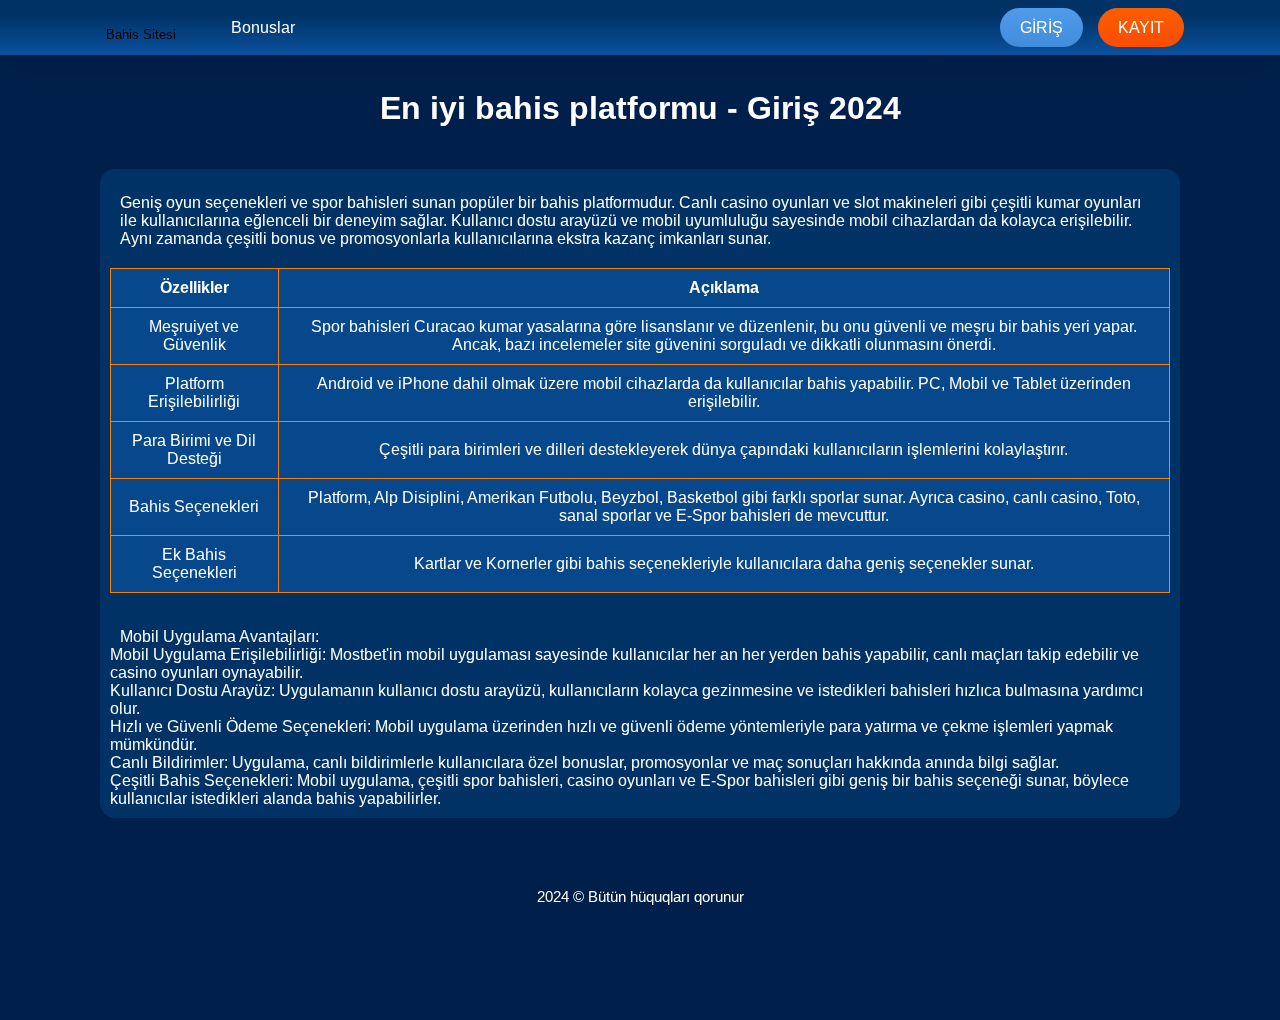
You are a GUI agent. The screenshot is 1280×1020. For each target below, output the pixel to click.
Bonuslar (263, 27)
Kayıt (1141, 27)
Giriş (1041, 27)
